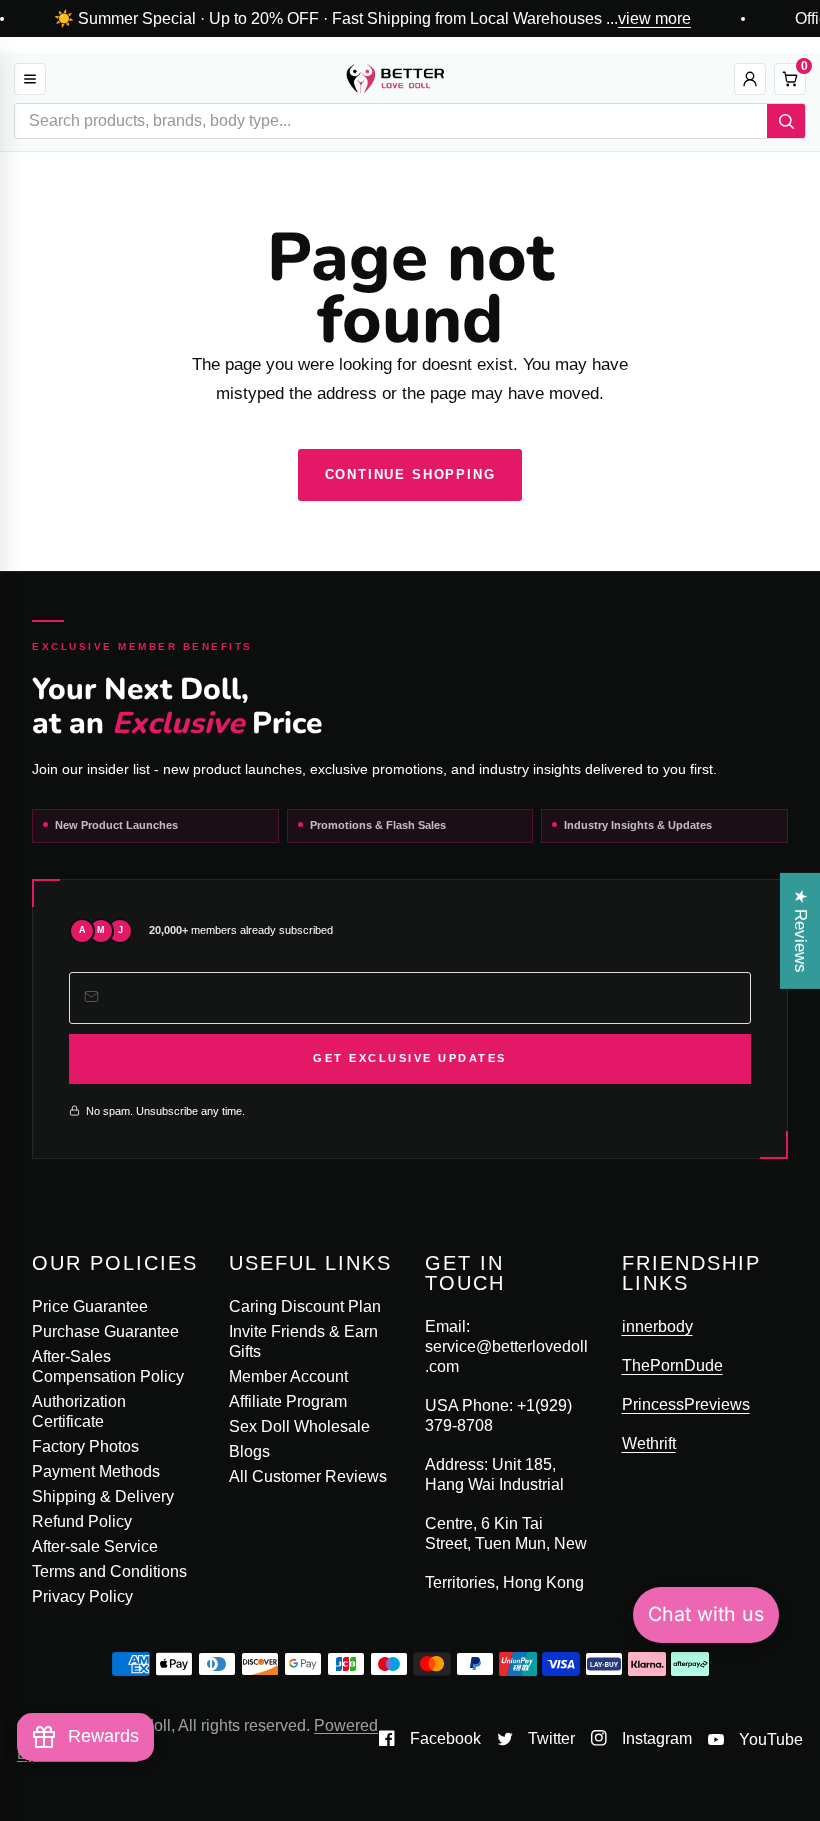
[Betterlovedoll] (395, 79)
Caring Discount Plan (305, 1306)
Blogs (249, 1451)
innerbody (657, 1326)
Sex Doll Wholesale (299, 1426)
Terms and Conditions (109, 1571)
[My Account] (750, 79)
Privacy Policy (82, 1596)
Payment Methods (96, 1471)
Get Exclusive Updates (410, 1058)
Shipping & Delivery (103, 1496)
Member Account (288, 1376)
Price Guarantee (90, 1306)
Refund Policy (82, 1521)
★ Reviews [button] (800, 930)
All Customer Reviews (308, 1476)
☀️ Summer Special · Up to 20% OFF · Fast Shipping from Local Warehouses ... (372, 19)
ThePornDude (672, 1365)
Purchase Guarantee (105, 1331)
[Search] (786, 121)
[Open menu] (30, 79)
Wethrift (649, 1443)
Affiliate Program (288, 1401)
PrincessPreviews (686, 1404)
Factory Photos (85, 1446)
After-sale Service (95, 1546)
